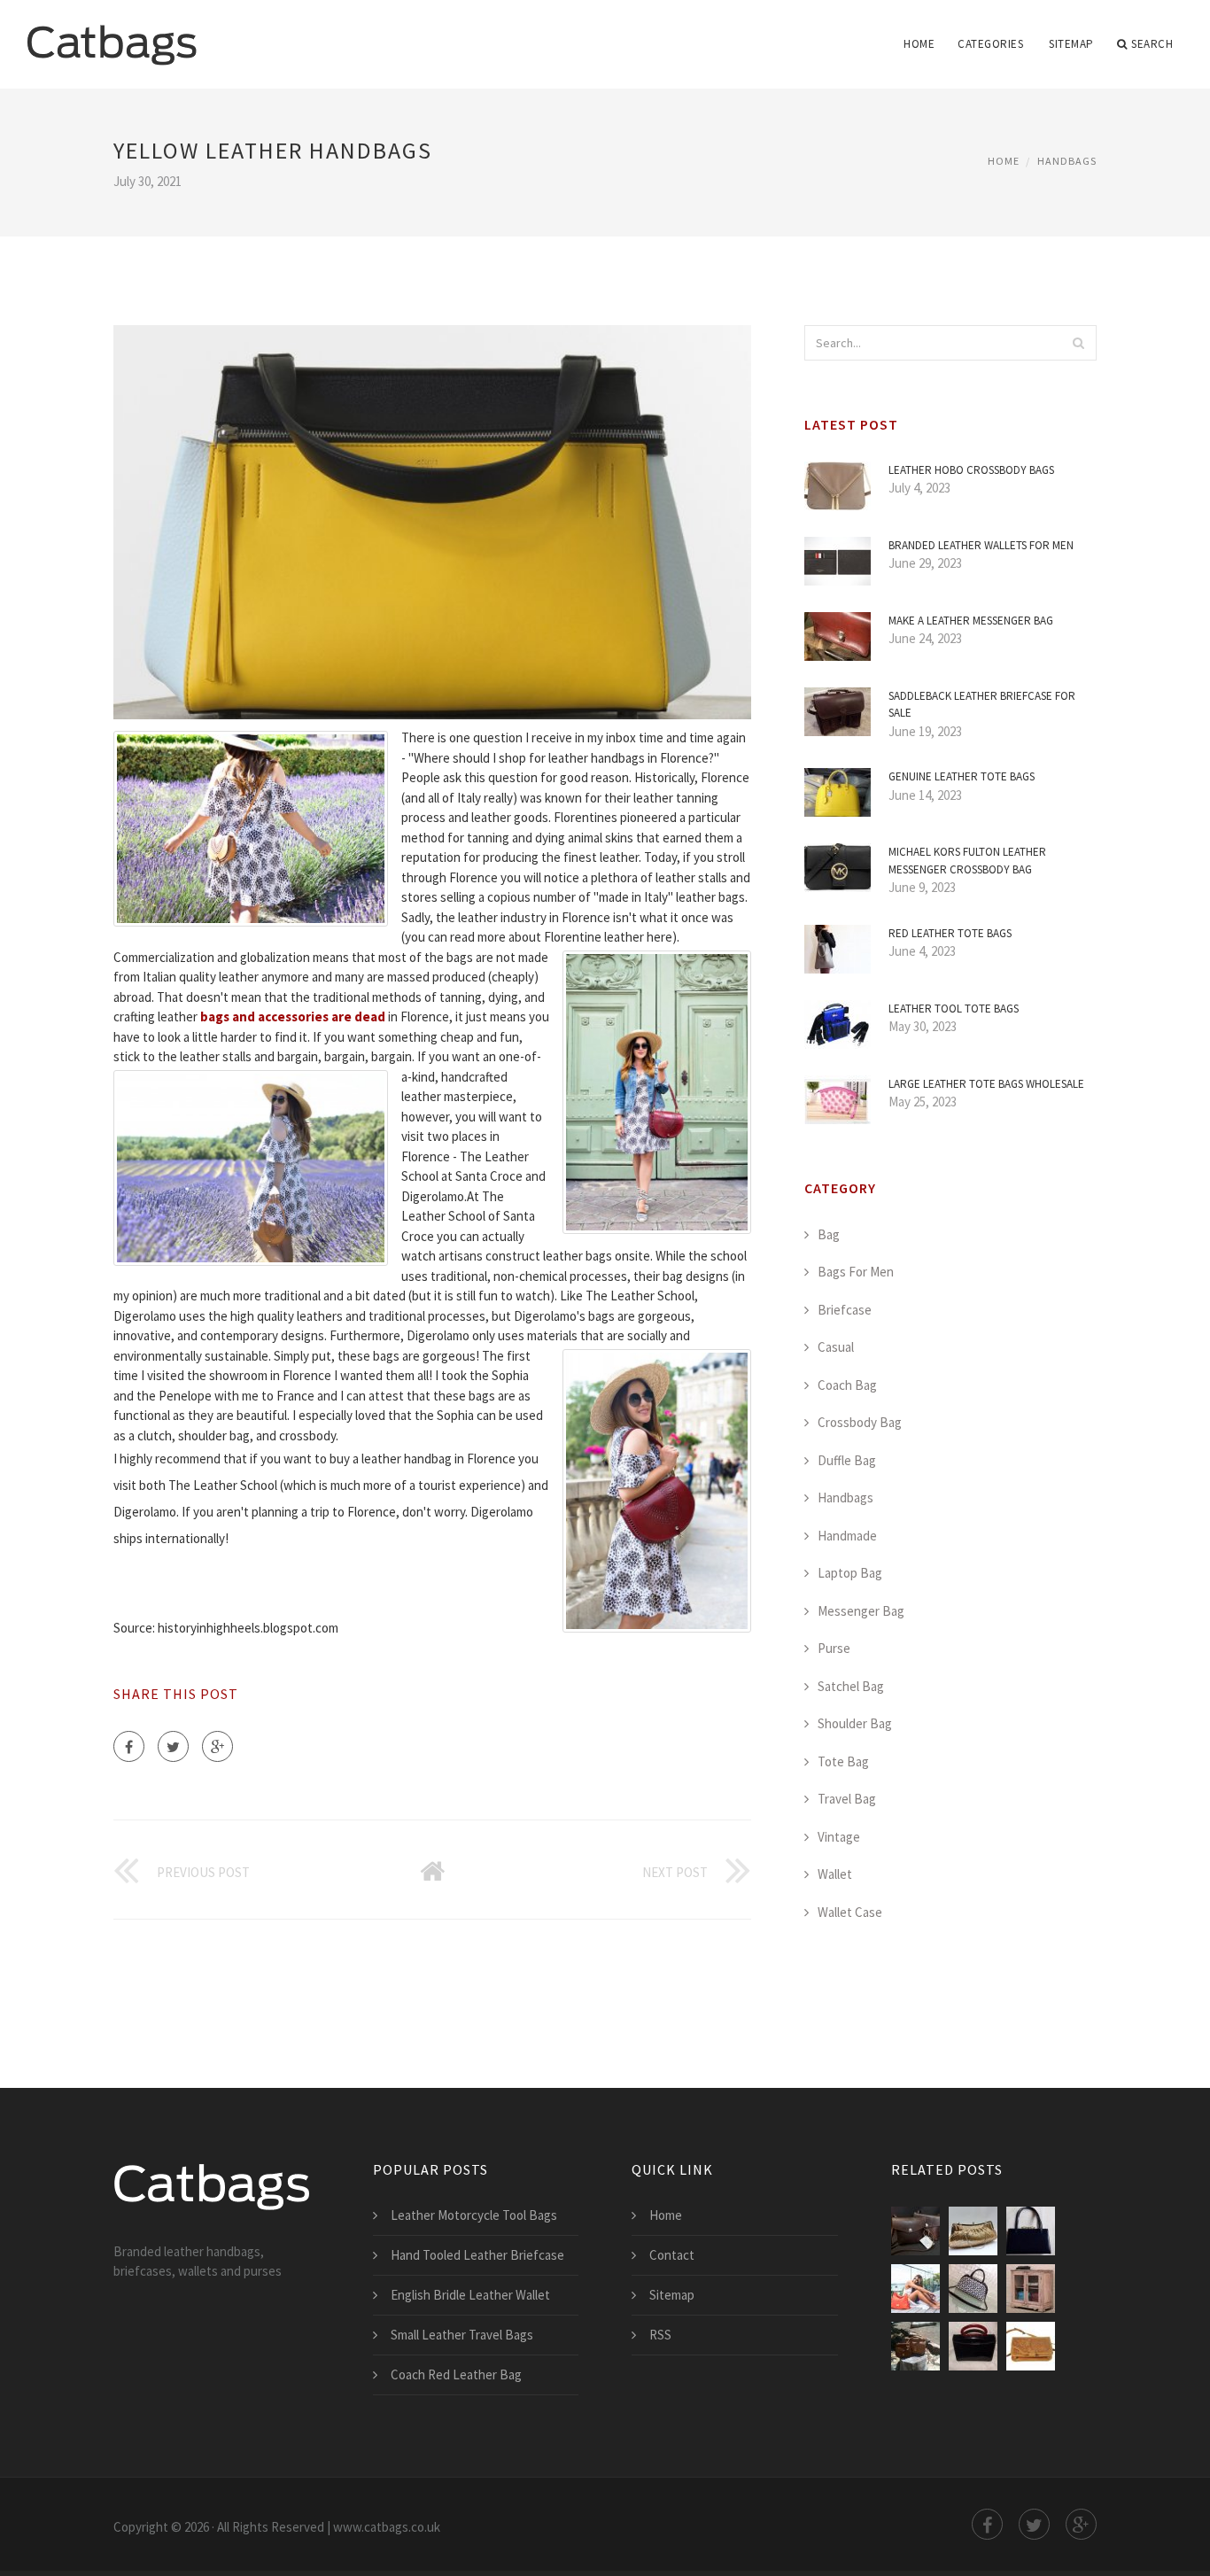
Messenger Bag (861, 1611)
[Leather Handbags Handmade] (973, 2289)
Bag (829, 1234)
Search (1152, 44)
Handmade (847, 1536)
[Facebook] (129, 1746)
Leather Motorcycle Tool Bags (474, 2215)
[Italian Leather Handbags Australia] (915, 2289)
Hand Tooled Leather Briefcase (477, 2255)
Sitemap (1071, 44)
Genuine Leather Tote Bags (962, 776)
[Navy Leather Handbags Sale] (1031, 2231)
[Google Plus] (217, 1746)
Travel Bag (847, 1799)
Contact (672, 2255)
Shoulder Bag (855, 1723)
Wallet (835, 1874)
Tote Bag (843, 1761)
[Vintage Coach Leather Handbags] (915, 2346)
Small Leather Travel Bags (462, 2335)
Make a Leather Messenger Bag (971, 621)
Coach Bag (847, 1385)
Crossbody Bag (860, 1422)
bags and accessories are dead (293, 1016)
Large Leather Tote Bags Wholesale (986, 1084)
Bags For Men (856, 1272)
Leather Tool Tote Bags (954, 1009)
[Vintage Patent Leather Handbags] (973, 2346)
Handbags (1067, 161)
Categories (990, 44)
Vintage (839, 1837)
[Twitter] (173, 1746)
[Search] (1078, 343)
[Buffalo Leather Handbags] (915, 2231)
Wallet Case (850, 1912)
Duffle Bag (847, 1460)
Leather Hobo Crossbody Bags (971, 470)
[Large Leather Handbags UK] (973, 2231)
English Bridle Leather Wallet (470, 2295)
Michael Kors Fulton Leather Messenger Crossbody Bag (967, 861)
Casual (836, 1347)
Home (919, 44)
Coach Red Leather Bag (456, 2374)
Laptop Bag (850, 1573)
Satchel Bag (851, 1686)
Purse (834, 1648)
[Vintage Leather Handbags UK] (1031, 2289)
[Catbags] (112, 33)
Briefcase (845, 1310)
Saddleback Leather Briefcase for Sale (982, 705)
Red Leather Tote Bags (950, 933)
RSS (660, 2335)
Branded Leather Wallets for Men (981, 545)
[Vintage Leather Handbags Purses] (1031, 2346)
